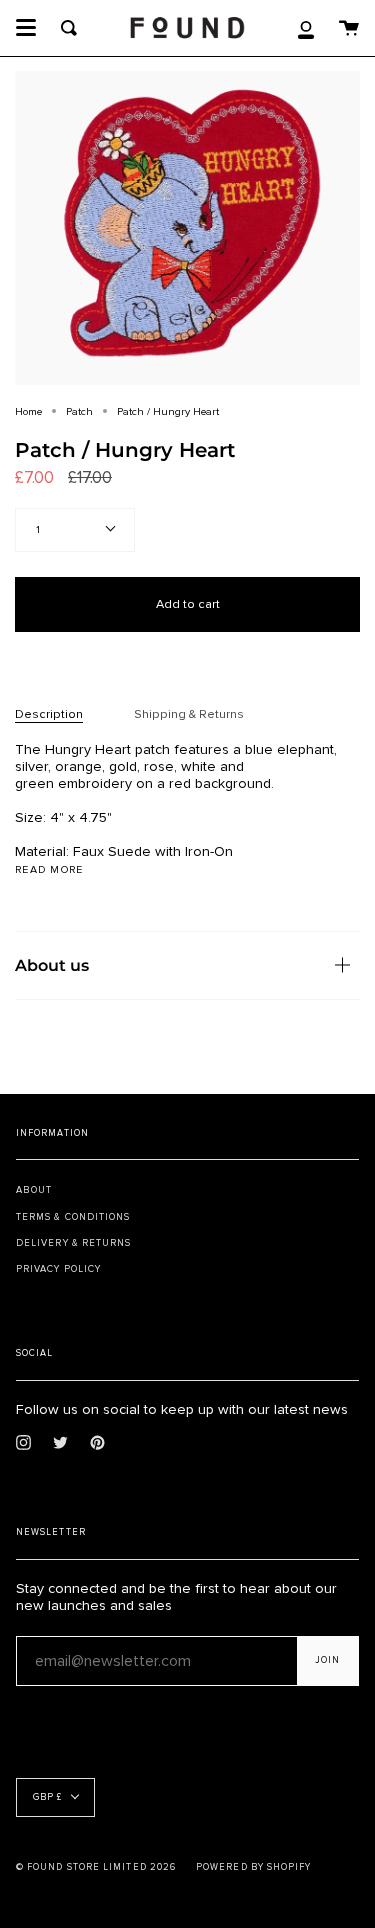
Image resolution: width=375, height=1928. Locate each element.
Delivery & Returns (73, 1243)
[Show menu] (26, 28)
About (34, 1190)
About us (52, 965)
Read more (49, 870)
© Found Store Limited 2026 (96, 1867)
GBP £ (47, 1797)
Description (49, 714)
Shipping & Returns (189, 714)
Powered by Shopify (253, 1867)
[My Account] (306, 28)
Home (28, 411)
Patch (79, 411)
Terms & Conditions (73, 1217)
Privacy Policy (58, 1269)
